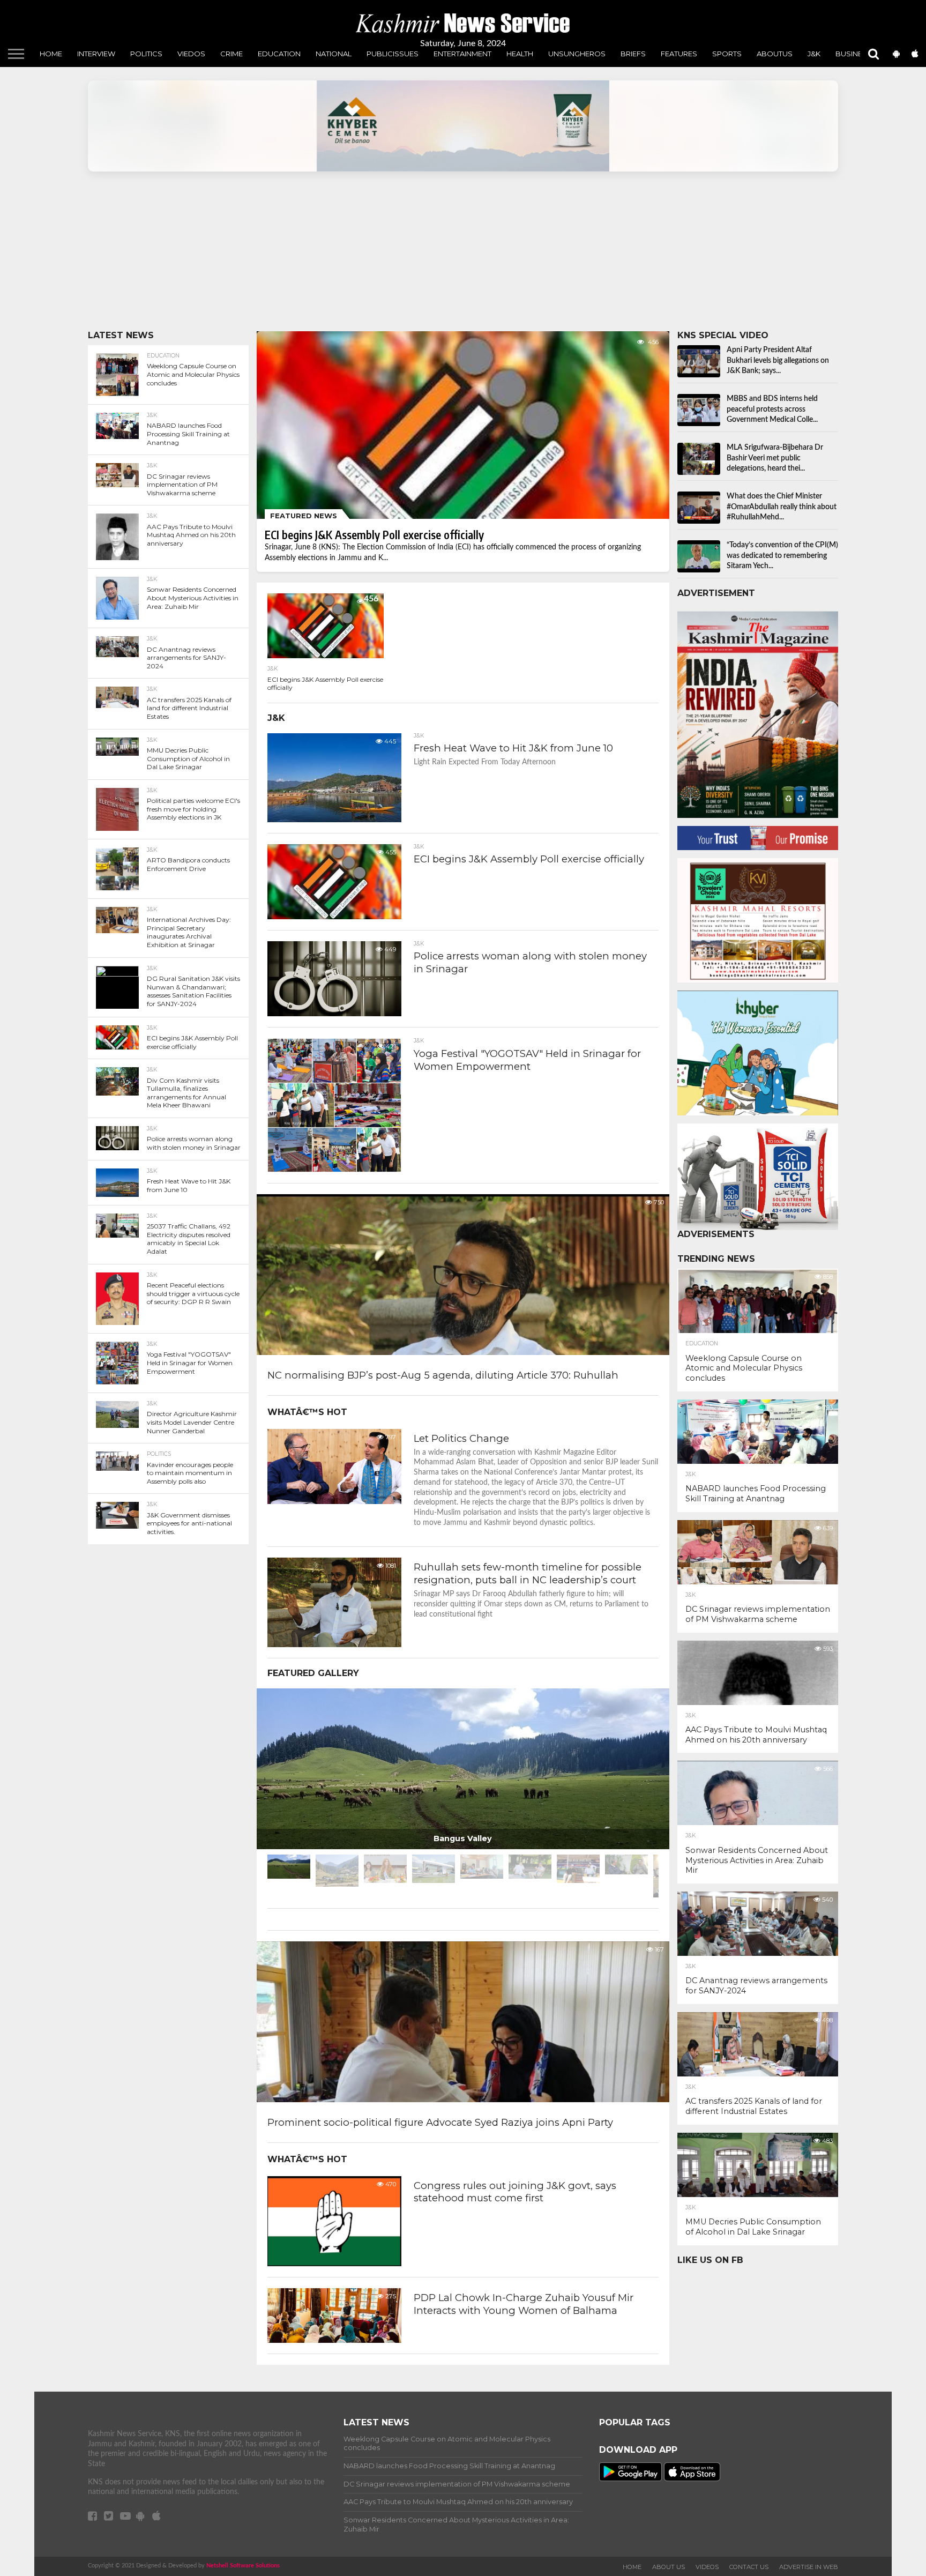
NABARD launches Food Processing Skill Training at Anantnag (188, 434)
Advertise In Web (809, 2567)
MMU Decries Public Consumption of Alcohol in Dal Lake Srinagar (188, 758)
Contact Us (749, 2567)
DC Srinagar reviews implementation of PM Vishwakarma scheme (182, 485)
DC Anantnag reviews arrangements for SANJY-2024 (186, 658)
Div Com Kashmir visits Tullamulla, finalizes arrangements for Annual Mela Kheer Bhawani (186, 1093)
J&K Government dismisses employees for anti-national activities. (189, 1523)
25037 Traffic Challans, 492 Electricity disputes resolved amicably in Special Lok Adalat (189, 1239)
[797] (334, 1501)
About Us (669, 2567)
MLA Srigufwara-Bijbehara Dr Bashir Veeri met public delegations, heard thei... (775, 458)
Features (679, 54)
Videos (707, 2567)
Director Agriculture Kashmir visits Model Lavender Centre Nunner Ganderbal (192, 1422)
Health (520, 54)
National (334, 54)
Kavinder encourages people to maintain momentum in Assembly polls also (190, 1473)
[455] (334, 917)
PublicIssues (393, 54)
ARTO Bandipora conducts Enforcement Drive (188, 864)
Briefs (633, 54)
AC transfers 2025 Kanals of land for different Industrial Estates (189, 708)
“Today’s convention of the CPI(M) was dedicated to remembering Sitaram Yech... (782, 556)
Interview (96, 54)
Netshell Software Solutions (243, 2566)
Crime (231, 54)
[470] (334, 2264)
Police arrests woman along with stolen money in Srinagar (194, 1143)
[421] (334, 1170)
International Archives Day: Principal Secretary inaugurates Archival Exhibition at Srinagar (189, 932)
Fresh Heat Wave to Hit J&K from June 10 (189, 1185)
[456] (325, 656)
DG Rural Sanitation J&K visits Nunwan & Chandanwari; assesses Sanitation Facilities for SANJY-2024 (193, 991)
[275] (334, 2340)
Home (51, 54)
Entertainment (462, 54)
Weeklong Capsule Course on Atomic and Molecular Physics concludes (193, 374)
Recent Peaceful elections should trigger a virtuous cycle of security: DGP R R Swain (193, 1293)
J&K (814, 54)
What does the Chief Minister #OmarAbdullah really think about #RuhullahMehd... (782, 507)
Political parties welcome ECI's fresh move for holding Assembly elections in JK (193, 809)
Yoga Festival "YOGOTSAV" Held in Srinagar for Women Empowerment (190, 1363)
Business (854, 54)
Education (279, 54)
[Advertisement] (409, 256)
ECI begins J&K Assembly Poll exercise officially (192, 1042)
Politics (146, 54)
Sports (727, 54)
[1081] (334, 1644)
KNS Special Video (723, 335)
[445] (334, 820)
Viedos (191, 54)
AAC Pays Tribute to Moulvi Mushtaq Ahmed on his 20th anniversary (191, 535)
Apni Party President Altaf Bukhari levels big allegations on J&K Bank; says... (778, 360)
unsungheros (577, 54)
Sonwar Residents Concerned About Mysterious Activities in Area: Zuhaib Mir (193, 598)
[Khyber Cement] (463, 126)
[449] (334, 1014)
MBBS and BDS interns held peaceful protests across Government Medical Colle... (772, 409)
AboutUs (775, 54)
